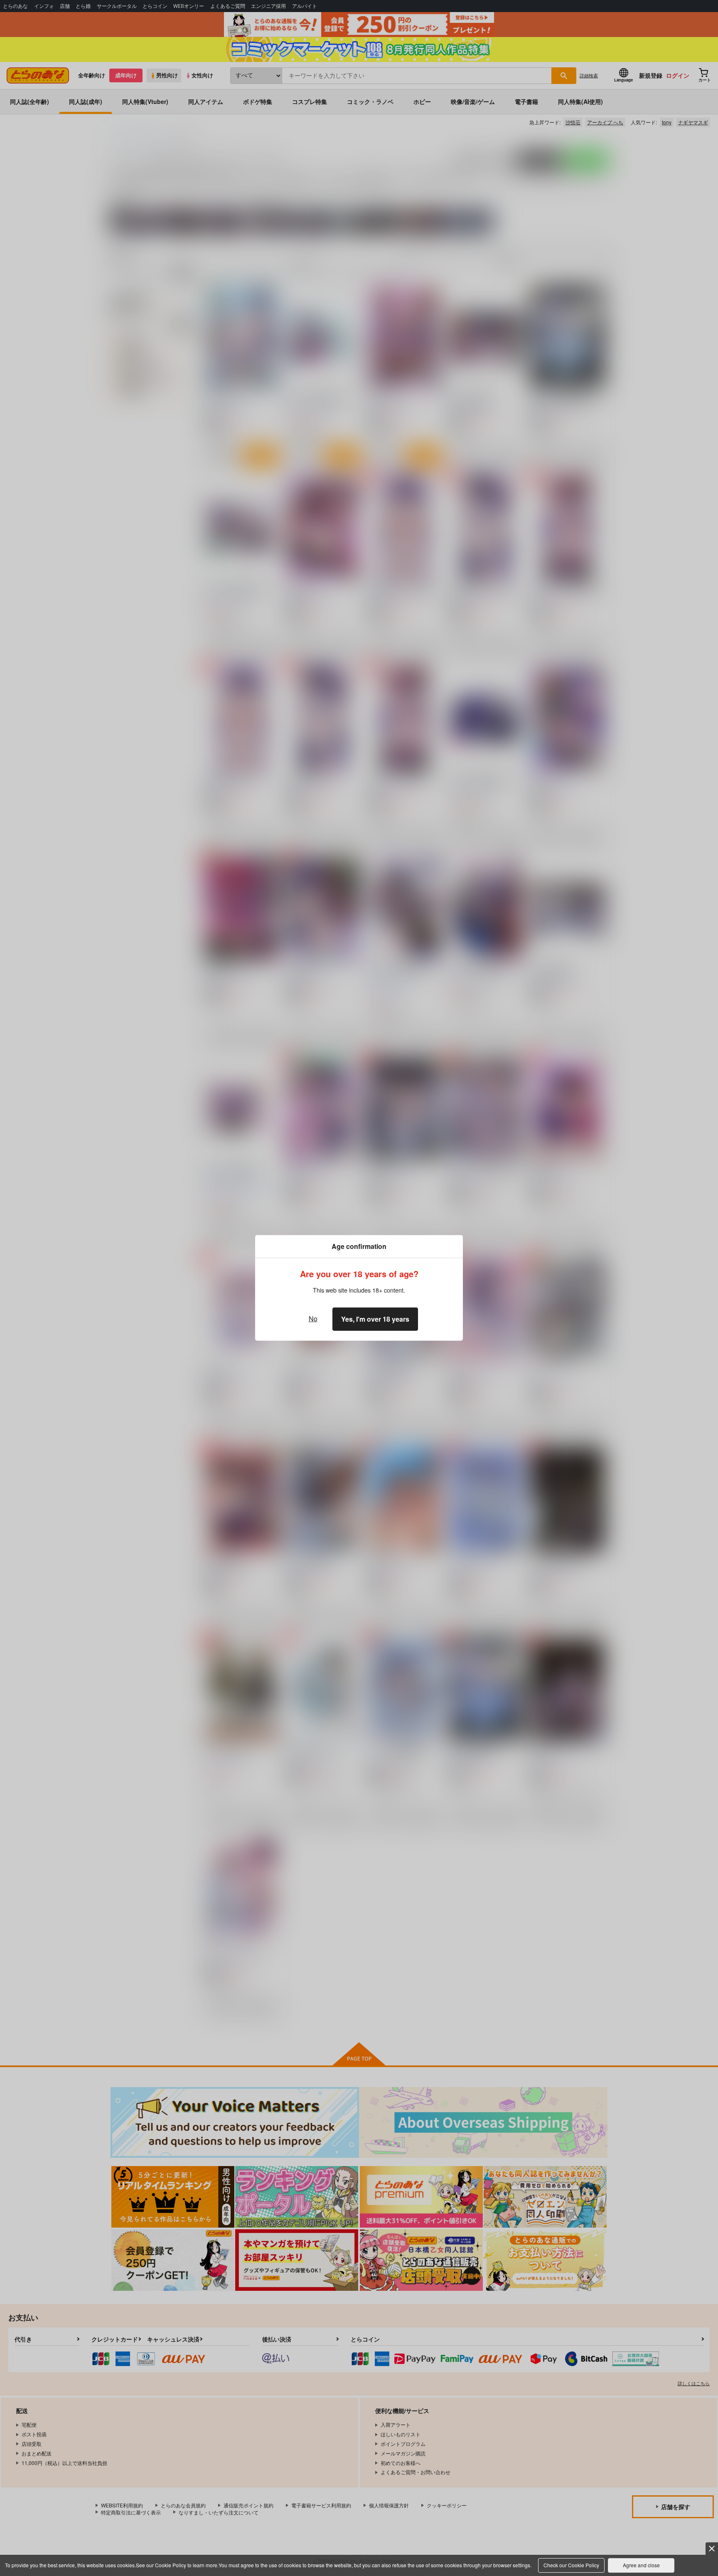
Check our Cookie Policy (571, 2565)
